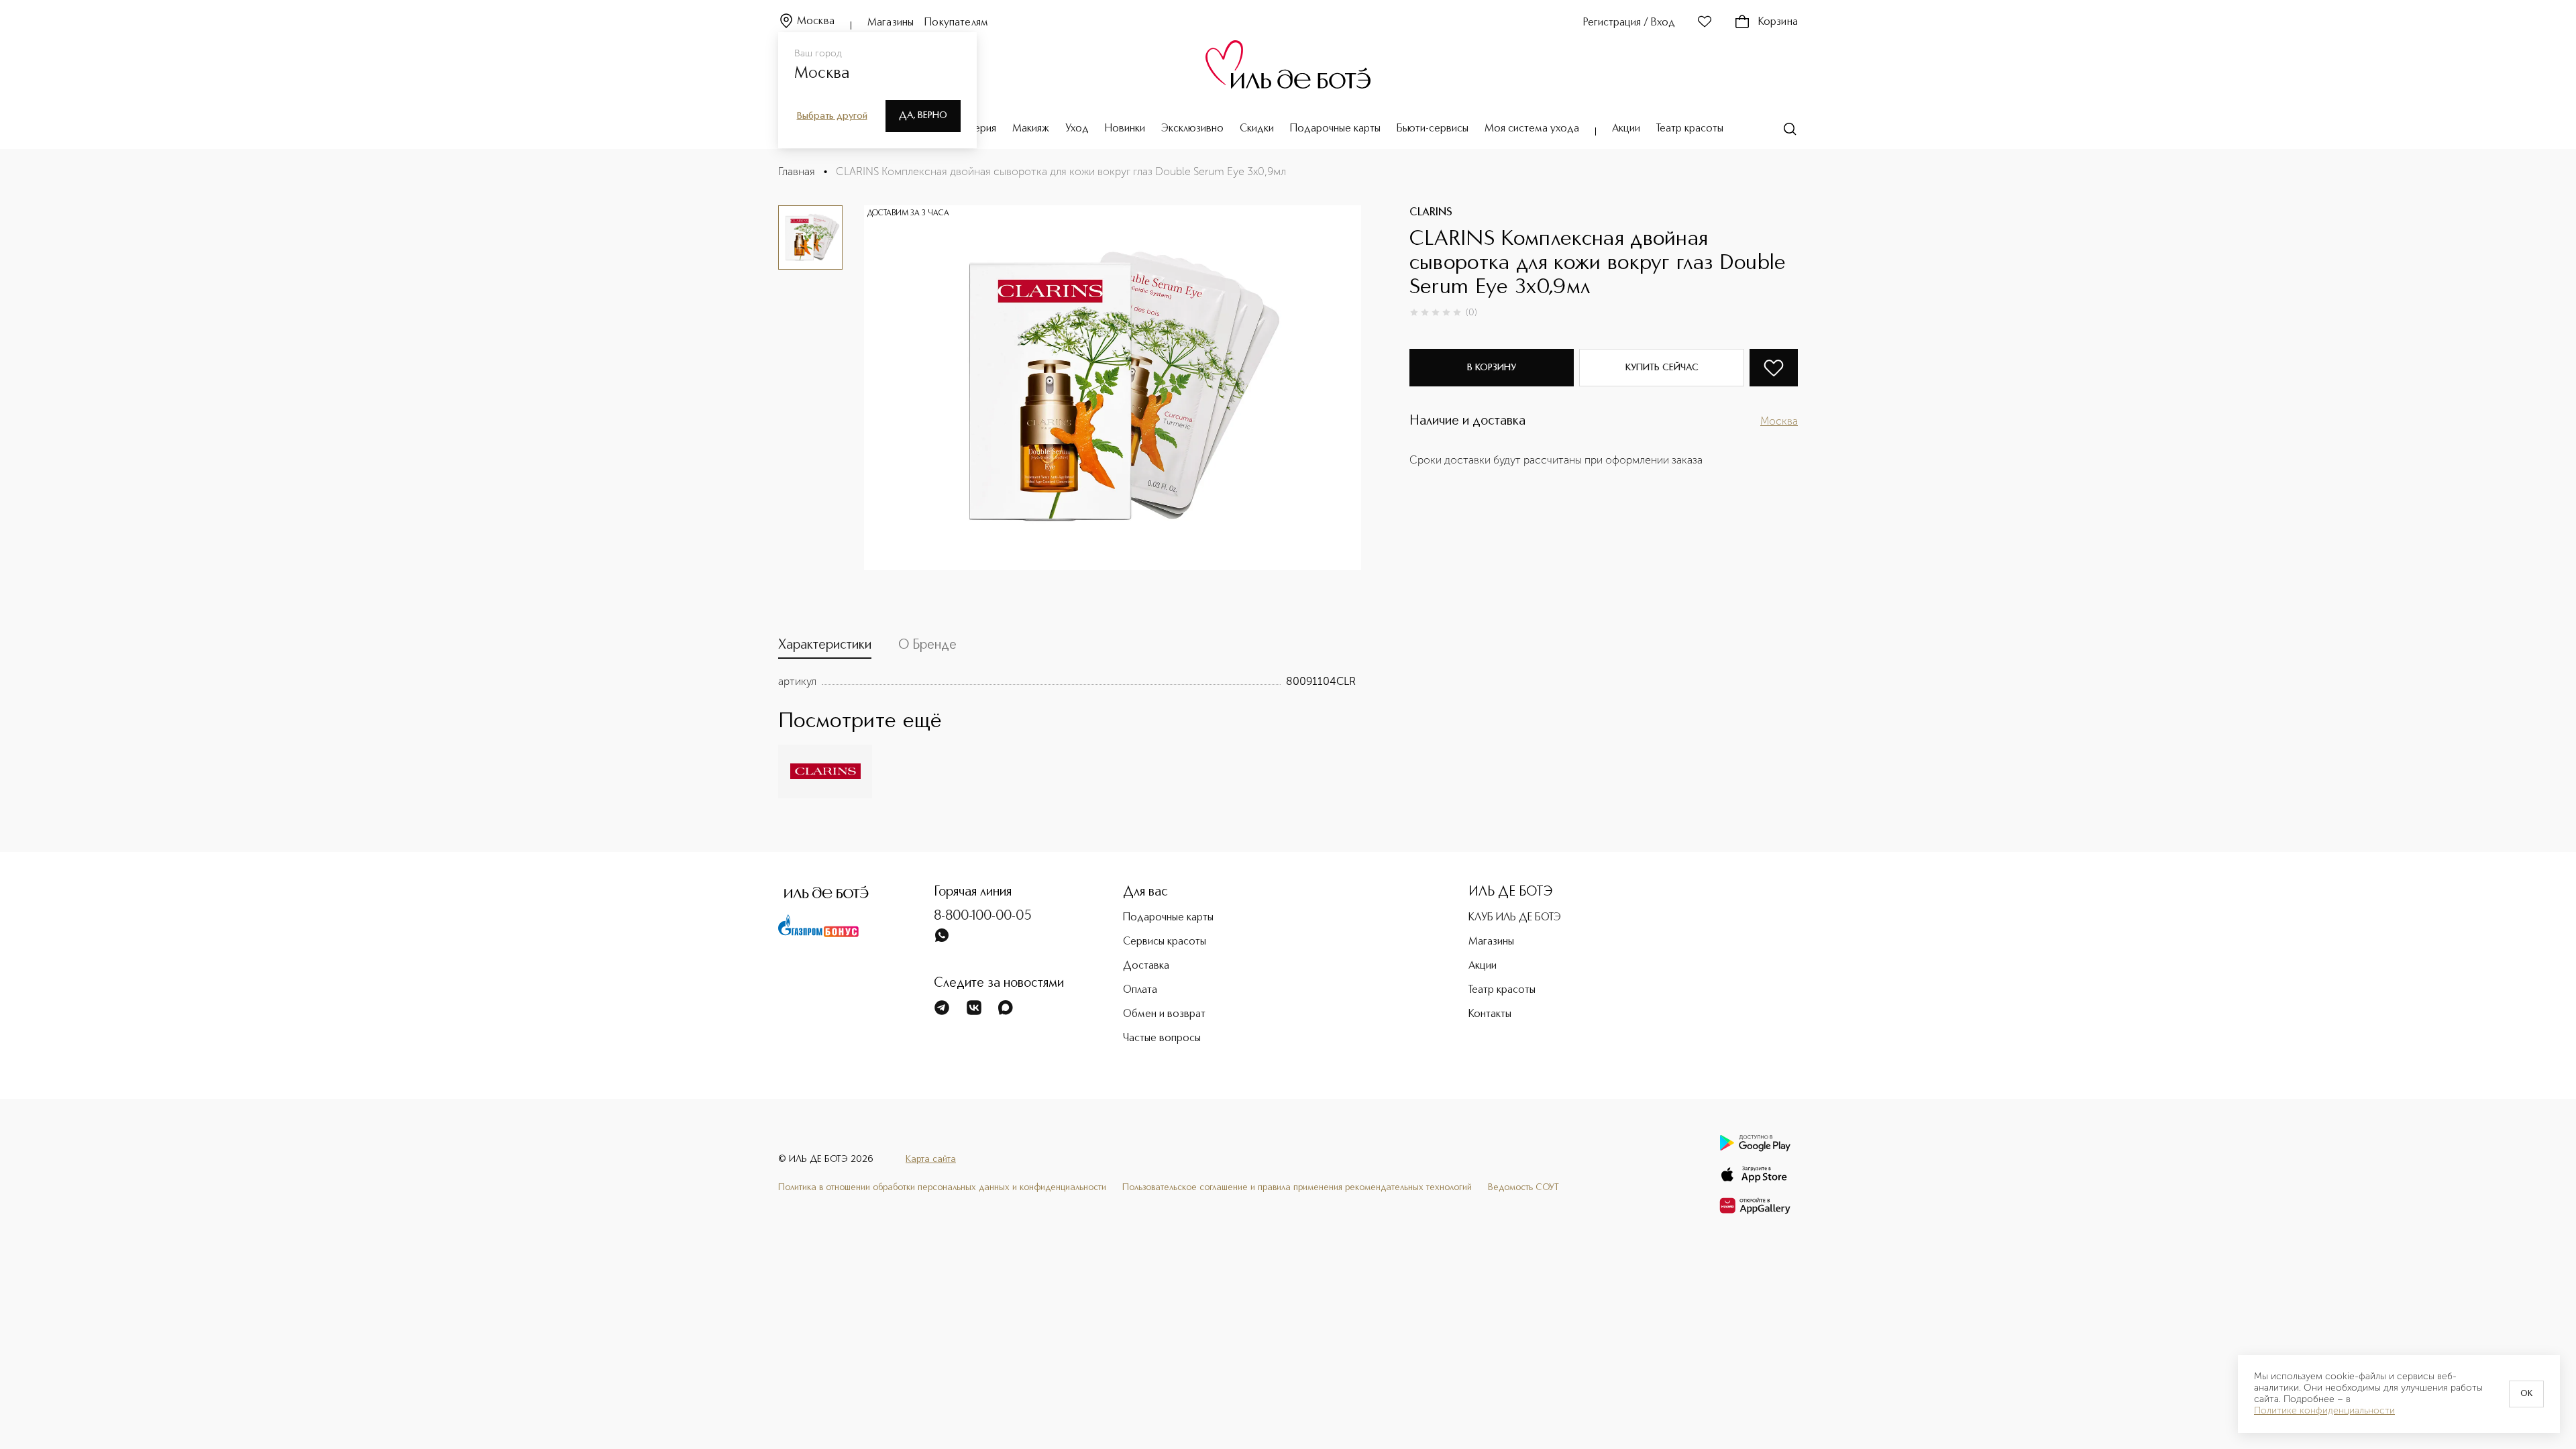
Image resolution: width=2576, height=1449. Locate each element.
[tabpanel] (1067, 682)
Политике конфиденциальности (2324, 1411)
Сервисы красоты (1165, 942)
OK (2526, 1394)
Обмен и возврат (1164, 1014)
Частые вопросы (1162, 1038)
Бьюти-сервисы (1433, 129)
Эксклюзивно (1192, 129)
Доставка (1146, 966)
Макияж (1031, 129)
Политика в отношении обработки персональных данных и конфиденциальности (942, 1187)
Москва (816, 21)
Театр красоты (1690, 129)
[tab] (825, 648)
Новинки (1125, 129)
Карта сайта (931, 1159)
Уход (1077, 129)
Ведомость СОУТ (1523, 1187)
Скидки (1257, 129)
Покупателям (956, 23)
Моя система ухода (1532, 129)
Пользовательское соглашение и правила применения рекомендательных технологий (1297, 1187)
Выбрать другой (832, 116)
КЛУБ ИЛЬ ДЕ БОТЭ (1515, 918)
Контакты (1490, 1014)
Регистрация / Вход (1629, 23)
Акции (1626, 129)
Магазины (891, 23)
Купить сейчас (1662, 368)
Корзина (1778, 22)
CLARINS (1431, 213)
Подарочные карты (1335, 129)
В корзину (1492, 368)
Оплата (1140, 990)
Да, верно (923, 115)
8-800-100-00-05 (983, 916)
